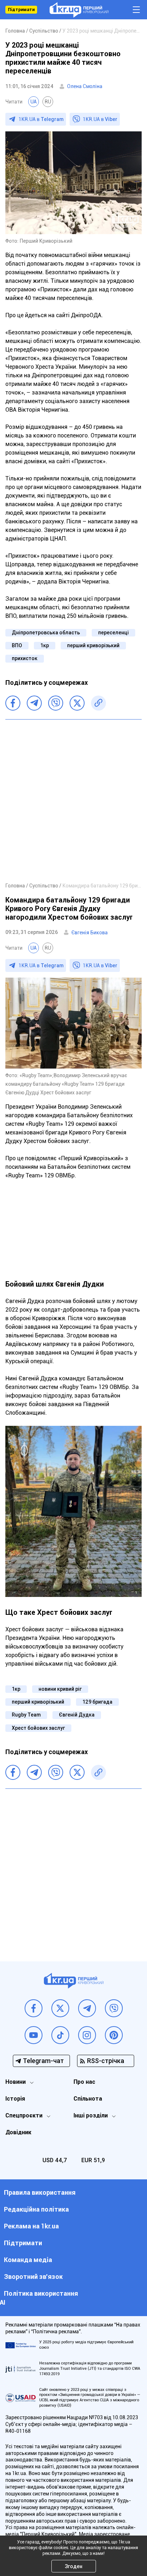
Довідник (18, 2132)
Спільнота (88, 2099)
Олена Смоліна (85, 86)
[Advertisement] (73, 800)
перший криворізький (93, 645)
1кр (45, 645)
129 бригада (97, 1702)
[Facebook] (13, 703)
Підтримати (21, 10)
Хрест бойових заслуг (38, 1728)
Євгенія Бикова (90, 933)
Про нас (84, 2082)
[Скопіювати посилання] (98, 703)
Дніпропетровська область (46, 633)
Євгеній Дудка (77, 1715)
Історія (15, 2099)
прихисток (25, 658)
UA (34, 102)
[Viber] (56, 703)
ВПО (17, 645)
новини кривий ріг (60, 1689)
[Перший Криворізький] (79, 10)
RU (48, 102)
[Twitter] (77, 703)
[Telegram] (34, 703)
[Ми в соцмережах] (34, 2008)
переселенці (113, 633)
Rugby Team (26, 1715)
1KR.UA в (41, 119)
